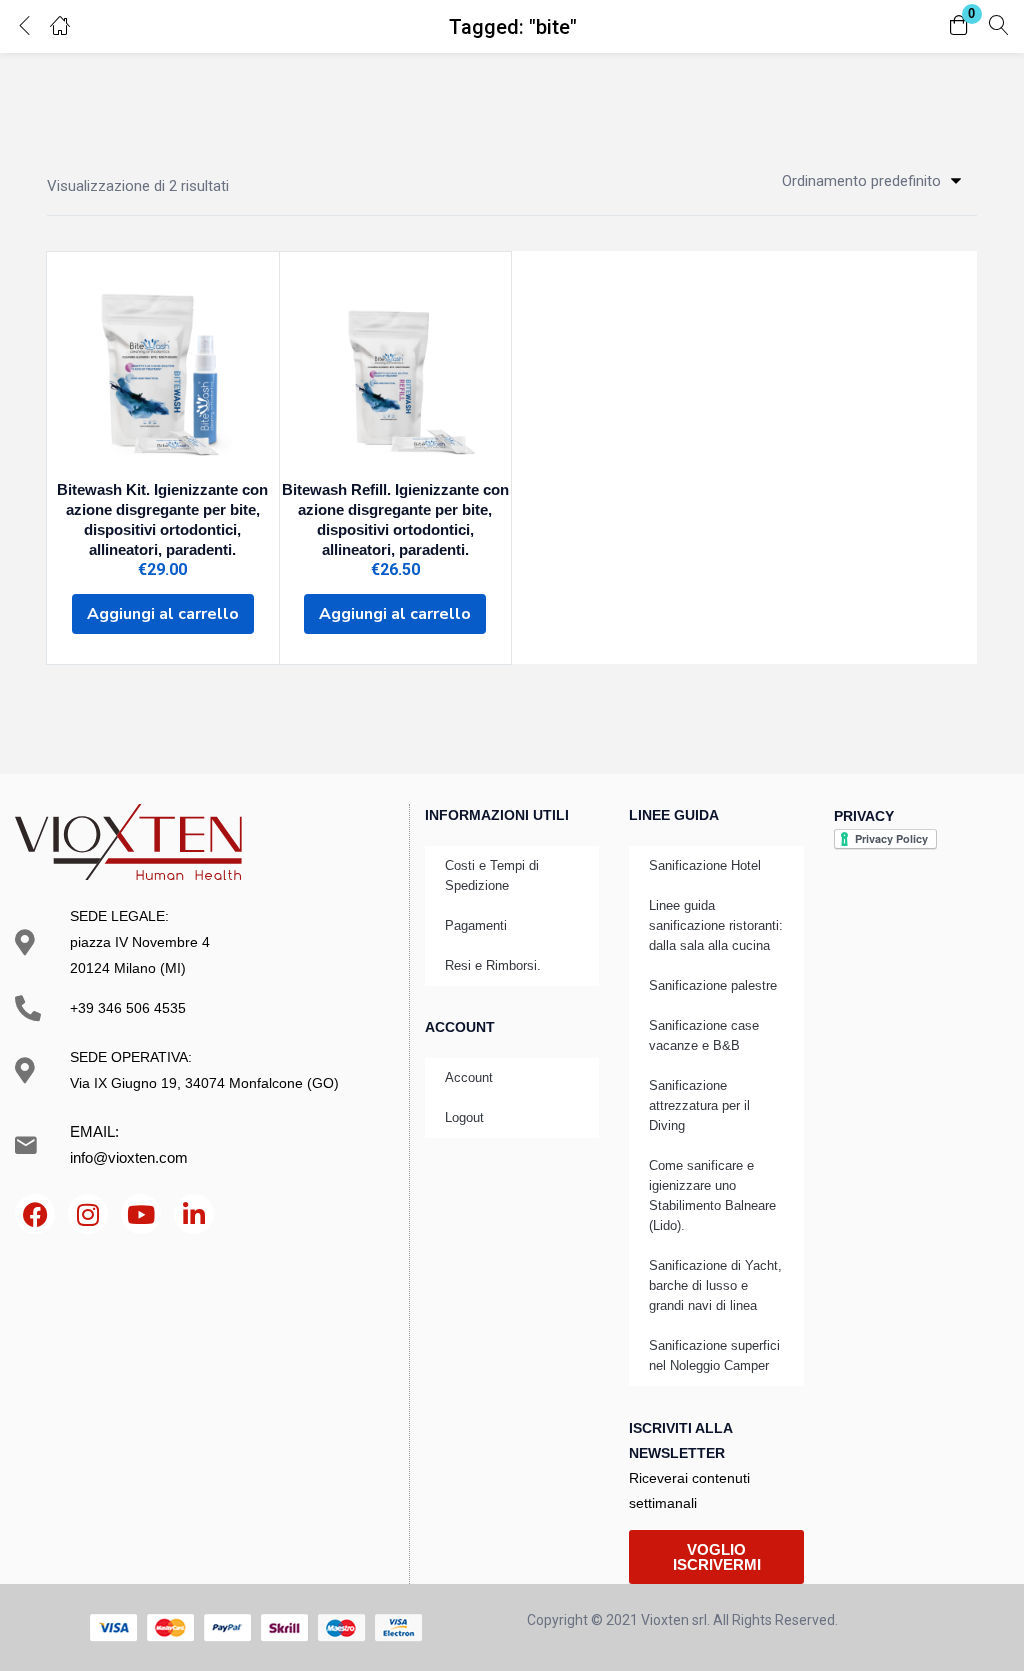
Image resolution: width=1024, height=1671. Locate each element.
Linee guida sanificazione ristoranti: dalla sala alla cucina (716, 925)
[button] (959, 26)
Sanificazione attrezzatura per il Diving (699, 1105)
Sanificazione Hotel (705, 865)
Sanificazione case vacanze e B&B (704, 1035)
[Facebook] (35, 1214)
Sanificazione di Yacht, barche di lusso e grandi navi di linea (715, 1285)
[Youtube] (141, 1214)
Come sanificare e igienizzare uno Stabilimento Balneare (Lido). (712, 1195)
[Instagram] (88, 1214)
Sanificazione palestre (713, 985)
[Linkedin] (194, 1214)
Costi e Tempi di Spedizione (492, 875)
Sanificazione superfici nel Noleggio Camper (714, 1355)
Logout (464, 1117)
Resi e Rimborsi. (493, 965)
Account (469, 1077)
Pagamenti (476, 925)
